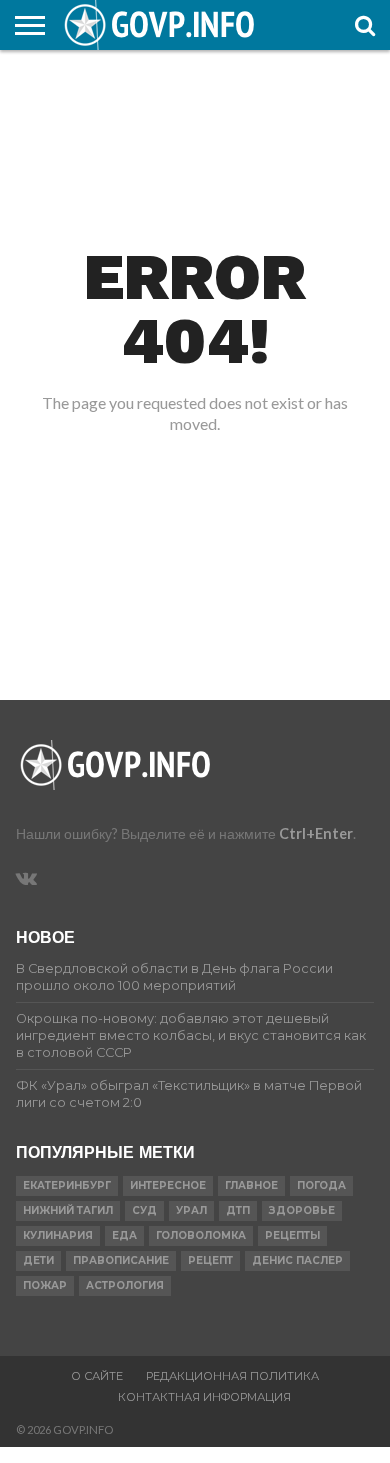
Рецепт (210, 1260)
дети (38, 1260)
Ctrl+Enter (316, 833)
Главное (251, 1185)
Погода (321, 1185)
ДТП (238, 1210)
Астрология (125, 1285)
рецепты (292, 1235)
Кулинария (58, 1235)
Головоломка (201, 1235)
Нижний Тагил (68, 1210)
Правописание (121, 1260)
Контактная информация (204, 1397)
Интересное (168, 1185)
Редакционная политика (232, 1376)
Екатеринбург (67, 1185)
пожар (45, 1285)
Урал (191, 1210)
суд (144, 1210)
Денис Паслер (297, 1260)
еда (124, 1235)
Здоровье (302, 1210)
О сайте (97, 1376)
